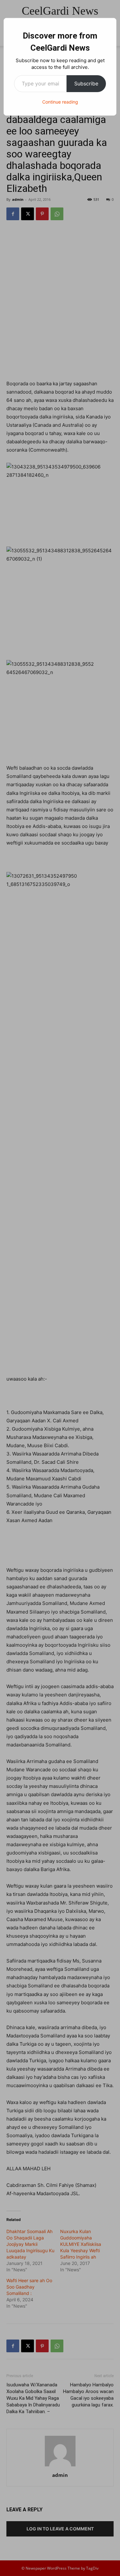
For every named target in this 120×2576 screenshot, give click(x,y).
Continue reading (60, 102)
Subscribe (86, 83)
